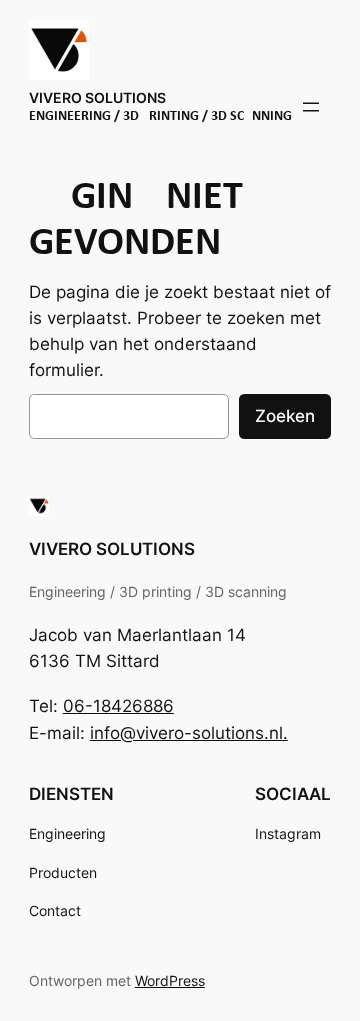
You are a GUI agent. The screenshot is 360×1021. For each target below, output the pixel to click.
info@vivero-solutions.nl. (189, 733)
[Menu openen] (311, 107)
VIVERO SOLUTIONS (97, 97)
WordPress (170, 980)
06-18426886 (118, 706)
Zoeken (285, 416)
